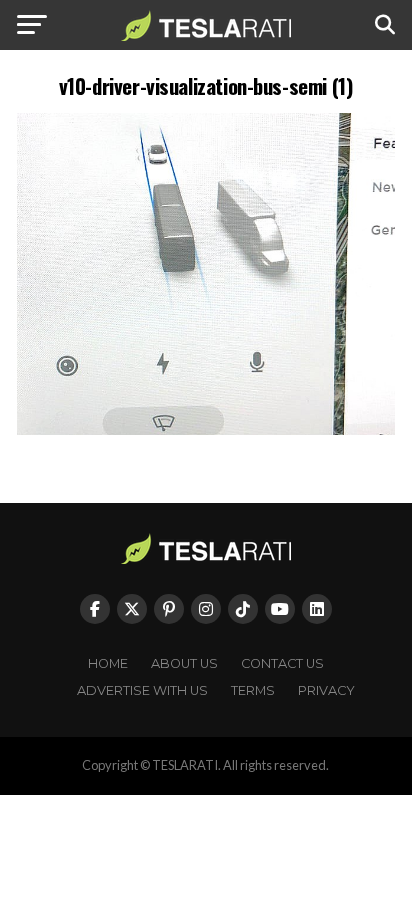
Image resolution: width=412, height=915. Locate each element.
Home (108, 663)
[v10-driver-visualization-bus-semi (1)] (206, 429)
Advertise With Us (142, 690)
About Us (184, 663)
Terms (253, 690)
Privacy (326, 690)
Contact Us (282, 663)
